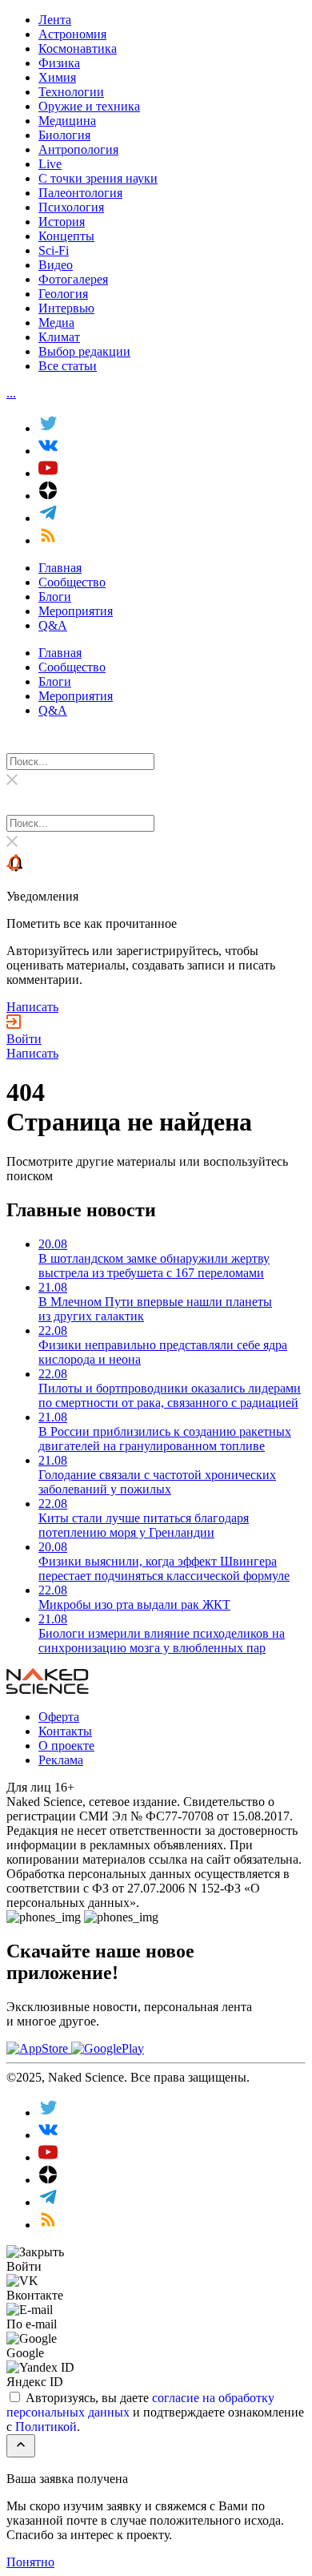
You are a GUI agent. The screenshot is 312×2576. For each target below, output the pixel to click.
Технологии (71, 92)
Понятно (30, 2562)
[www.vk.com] (48, 2135)
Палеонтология (80, 193)
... (11, 393)
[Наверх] (21, 2446)
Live (50, 164)
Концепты (66, 236)
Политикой (46, 2427)
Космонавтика (78, 48)
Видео (56, 265)
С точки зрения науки (98, 178)
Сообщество (72, 582)
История (62, 222)
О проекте (66, 1746)
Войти (24, 1039)
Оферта (59, 1717)
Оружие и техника (89, 106)
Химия (57, 77)
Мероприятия (76, 611)
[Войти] (14, 1024)
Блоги (55, 597)
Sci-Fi (54, 250)
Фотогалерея (73, 279)
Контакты (65, 1731)
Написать (32, 1007)
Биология (64, 135)
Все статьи (68, 366)
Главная (60, 568)
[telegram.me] (48, 2202)
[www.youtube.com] (48, 2157)
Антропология (78, 149)
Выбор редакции (84, 351)
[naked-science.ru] (48, 2225)
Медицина (67, 121)
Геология (63, 294)
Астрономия (72, 34)
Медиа (56, 323)
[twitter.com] (48, 2112)
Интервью (66, 308)
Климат (59, 337)
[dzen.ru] (48, 2180)
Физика (59, 63)
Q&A (53, 625)
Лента (55, 20)
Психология (71, 207)
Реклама (61, 1760)
